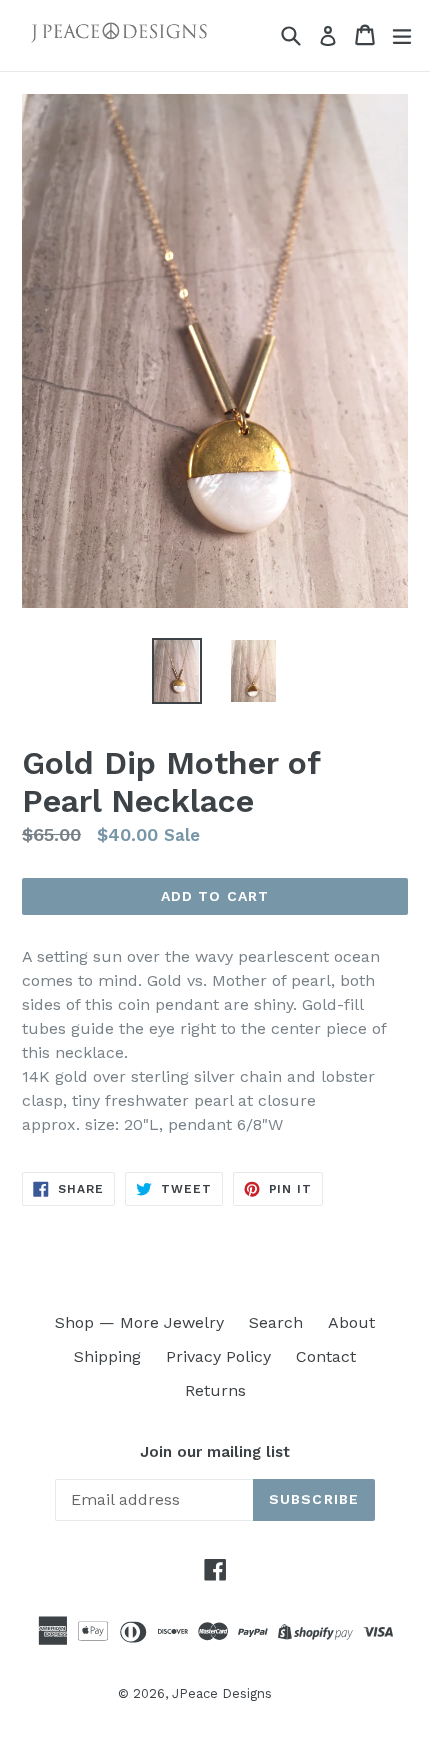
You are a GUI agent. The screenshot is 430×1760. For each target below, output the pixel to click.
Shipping (107, 1356)
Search (276, 1322)
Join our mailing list (215, 1452)
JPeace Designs (222, 1693)
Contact (326, 1356)
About (351, 1322)
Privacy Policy (218, 1356)
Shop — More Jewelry (139, 1322)
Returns (215, 1390)
